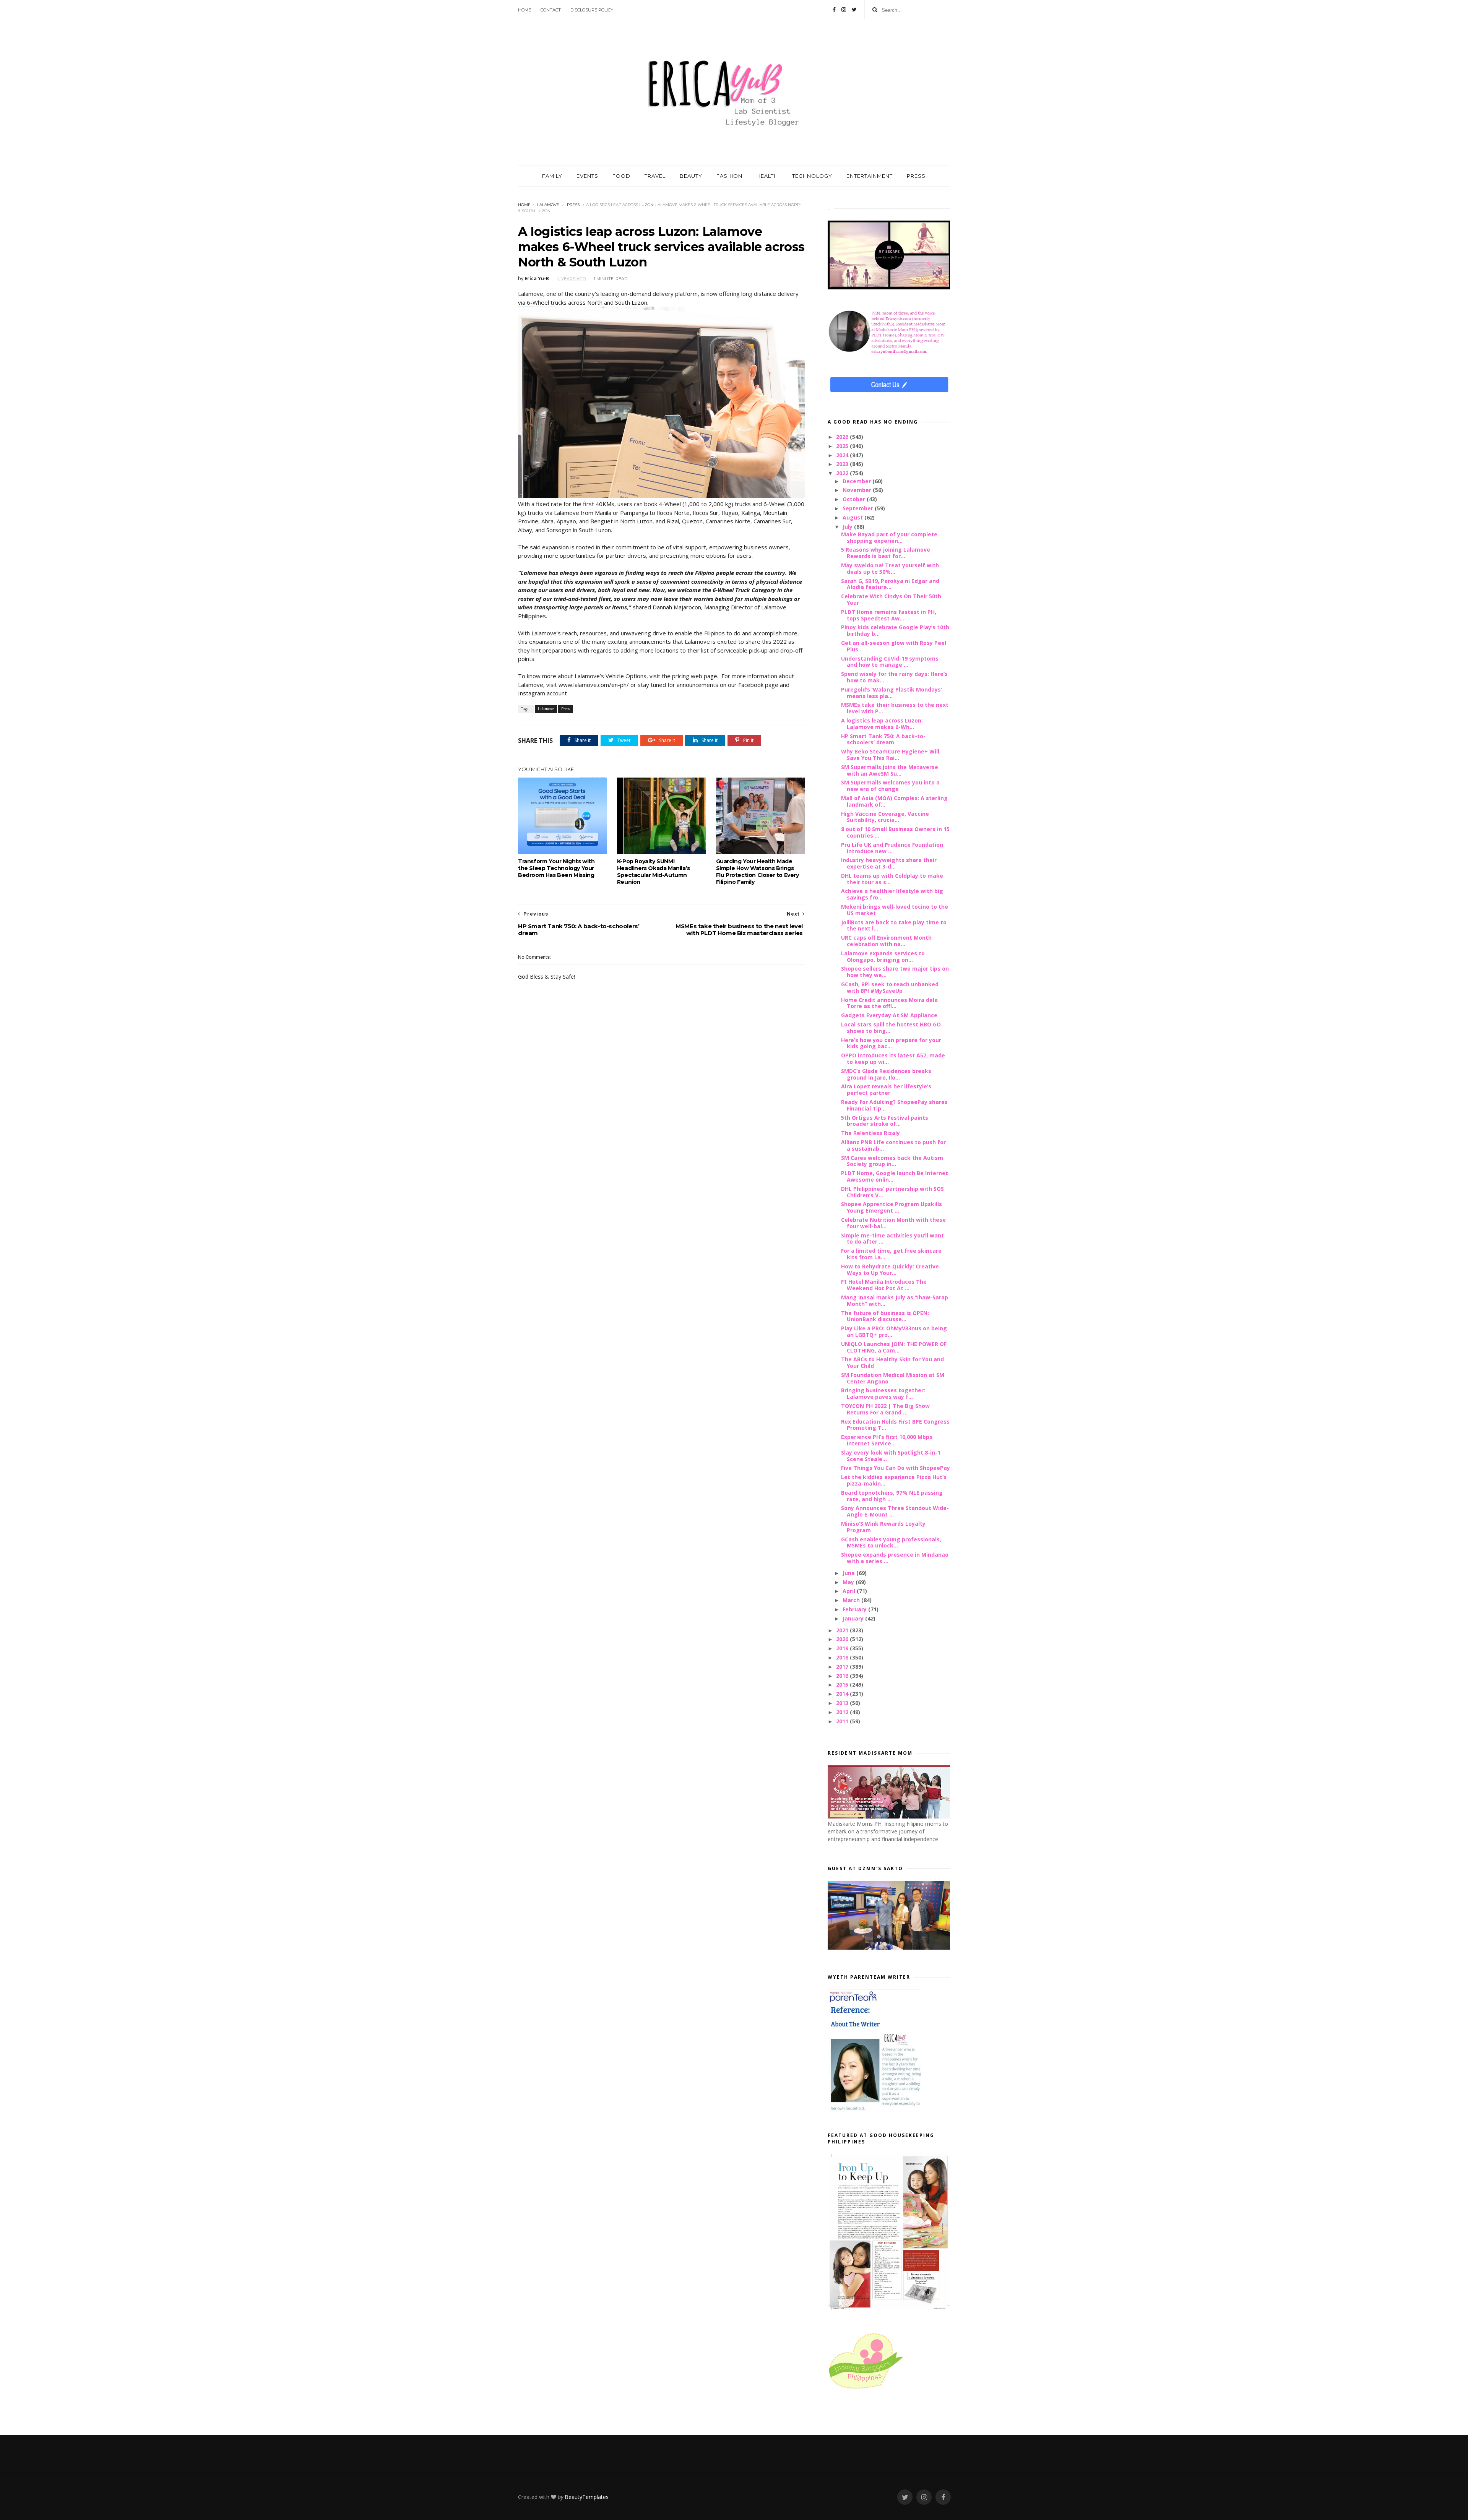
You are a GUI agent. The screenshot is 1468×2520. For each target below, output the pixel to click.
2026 (843, 437)
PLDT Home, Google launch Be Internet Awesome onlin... (895, 1176)
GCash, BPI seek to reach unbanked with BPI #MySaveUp (890, 987)
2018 (843, 1657)
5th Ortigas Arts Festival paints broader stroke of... (885, 1121)
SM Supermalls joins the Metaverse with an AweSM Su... (890, 770)
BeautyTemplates (587, 2497)
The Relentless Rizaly (870, 1133)
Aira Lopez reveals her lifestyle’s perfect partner (886, 1090)
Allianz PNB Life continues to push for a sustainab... (893, 1145)
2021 (843, 1630)
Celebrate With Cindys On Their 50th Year (891, 599)
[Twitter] (854, 10)
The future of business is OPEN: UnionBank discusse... (885, 1316)
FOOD (621, 176)
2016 (843, 1676)
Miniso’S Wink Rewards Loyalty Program (883, 1527)
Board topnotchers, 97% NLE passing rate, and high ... (892, 1496)
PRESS (916, 176)
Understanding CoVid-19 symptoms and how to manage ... (890, 662)
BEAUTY (691, 176)
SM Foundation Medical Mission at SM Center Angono (893, 1378)
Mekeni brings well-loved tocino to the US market (895, 910)
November (858, 490)
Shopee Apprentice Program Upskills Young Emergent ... (892, 1207)
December (857, 481)
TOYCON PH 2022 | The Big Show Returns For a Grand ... (885, 1409)
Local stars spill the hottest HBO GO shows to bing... (891, 1028)
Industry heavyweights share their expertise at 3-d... (889, 863)
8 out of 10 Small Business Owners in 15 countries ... (895, 832)
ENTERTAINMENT (870, 176)
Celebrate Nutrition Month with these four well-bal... (893, 1223)
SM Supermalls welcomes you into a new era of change (890, 786)
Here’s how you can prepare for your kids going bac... (891, 1043)
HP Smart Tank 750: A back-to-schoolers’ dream (883, 739)
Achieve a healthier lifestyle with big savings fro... (892, 894)
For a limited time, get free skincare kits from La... (891, 1254)
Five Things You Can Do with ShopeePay (896, 1468)
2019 (843, 1648)
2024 (843, 455)
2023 (843, 464)
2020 (843, 1639)
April (850, 1591)
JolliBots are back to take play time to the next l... (894, 926)
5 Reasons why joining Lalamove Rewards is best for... (886, 553)
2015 (843, 1685)
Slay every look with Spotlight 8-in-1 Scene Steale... (891, 1456)
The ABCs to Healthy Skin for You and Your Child (892, 1362)
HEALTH (767, 176)
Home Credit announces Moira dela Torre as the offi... (889, 1003)
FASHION (729, 176)
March (852, 1600)
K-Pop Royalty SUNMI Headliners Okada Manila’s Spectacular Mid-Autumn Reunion (654, 872)
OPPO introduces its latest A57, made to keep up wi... (893, 1059)
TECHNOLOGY (812, 176)
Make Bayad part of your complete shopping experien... (889, 537)
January (854, 1618)
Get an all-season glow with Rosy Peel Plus (894, 646)
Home (525, 10)
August (853, 517)
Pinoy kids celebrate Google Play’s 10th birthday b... (895, 630)
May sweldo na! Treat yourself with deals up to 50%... (890, 568)
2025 (843, 446)
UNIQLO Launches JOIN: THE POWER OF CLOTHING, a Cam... (894, 1347)
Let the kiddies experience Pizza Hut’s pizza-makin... (894, 1480)
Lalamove (548, 205)
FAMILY (552, 176)
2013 (843, 1703)
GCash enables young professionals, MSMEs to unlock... (891, 1543)
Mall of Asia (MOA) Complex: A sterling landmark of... (894, 801)
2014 (843, 1694)
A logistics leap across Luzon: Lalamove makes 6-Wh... (882, 724)
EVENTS (587, 176)
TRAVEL (655, 176)
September (859, 508)
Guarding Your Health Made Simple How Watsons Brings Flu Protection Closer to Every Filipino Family (758, 872)
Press (573, 205)
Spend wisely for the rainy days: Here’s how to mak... (894, 677)
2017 (843, 1667)
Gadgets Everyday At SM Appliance (889, 1015)
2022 (843, 473)
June (849, 1573)
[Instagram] (844, 10)
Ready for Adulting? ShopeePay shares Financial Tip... (894, 1105)
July (848, 527)
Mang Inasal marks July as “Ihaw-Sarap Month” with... (895, 1301)
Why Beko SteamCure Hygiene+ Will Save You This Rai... (890, 755)
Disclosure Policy (592, 10)
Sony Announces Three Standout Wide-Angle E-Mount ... (895, 1511)
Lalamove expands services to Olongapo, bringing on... (883, 956)
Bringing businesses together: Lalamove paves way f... (883, 1393)
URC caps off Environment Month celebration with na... (886, 941)
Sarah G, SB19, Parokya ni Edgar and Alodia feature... (890, 584)
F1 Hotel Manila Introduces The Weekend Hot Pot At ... (884, 1285)
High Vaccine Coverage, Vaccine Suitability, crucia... (885, 817)
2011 (843, 1721)
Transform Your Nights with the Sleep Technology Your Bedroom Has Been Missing (556, 868)
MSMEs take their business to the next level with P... (895, 708)
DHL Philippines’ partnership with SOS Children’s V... (892, 1192)
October (855, 499)
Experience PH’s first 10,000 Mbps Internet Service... (887, 1440)
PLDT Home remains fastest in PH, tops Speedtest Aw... (889, 615)
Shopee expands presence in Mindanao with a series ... (895, 1558)
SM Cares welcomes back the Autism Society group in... (892, 1161)
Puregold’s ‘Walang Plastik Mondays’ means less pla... (892, 693)
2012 (843, 1712)
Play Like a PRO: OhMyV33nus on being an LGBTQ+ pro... (894, 1331)
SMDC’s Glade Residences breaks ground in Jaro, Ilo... (886, 1074)
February (855, 1609)
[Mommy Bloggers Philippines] (866, 2389)
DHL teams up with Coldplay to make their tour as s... (892, 879)
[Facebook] (834, 10)
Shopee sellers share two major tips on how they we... (895, 972)
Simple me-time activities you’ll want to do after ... (892, 1239)
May (849, 1582)
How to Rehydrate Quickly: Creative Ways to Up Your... (890, 1270)
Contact (551, 10)
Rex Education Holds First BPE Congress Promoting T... (895, 1425)
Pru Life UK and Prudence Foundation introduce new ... (892, 848)
